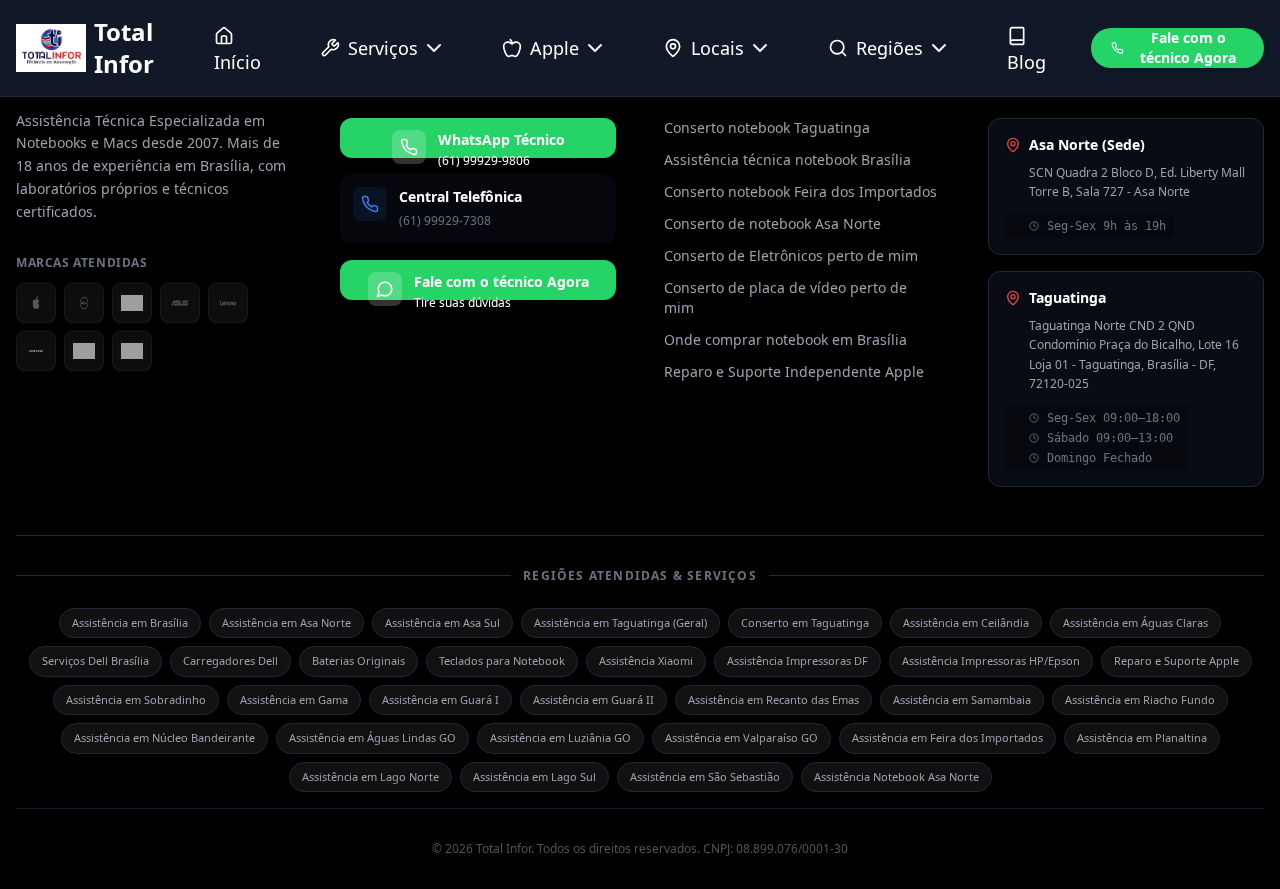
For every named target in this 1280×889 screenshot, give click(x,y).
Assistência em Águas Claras (1135, 622)
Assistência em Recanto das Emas (773, 699)
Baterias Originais (358, 660)
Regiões (889, 48)
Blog (1026, 62)
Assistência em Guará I (440, 699)
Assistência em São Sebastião (705, 776)
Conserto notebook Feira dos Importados (800, 191)
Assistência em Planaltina (1142, 737)
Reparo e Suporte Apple (1176, 660)
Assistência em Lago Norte (370, 776)
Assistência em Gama (294, 699)
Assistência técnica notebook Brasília (787, 159)
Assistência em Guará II (593, 699)
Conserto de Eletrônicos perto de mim (791, 255)
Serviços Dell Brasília (95, 660)
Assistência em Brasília (130, 622)
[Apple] (36, 303)
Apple (554, 48)
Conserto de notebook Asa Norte (772, 223)
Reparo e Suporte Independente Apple (794, 371)
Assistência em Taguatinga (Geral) (620, 622)
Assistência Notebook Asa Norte (896, 776)
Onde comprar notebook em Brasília (785, 339)
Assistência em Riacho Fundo (1140, 699)
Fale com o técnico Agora (1188, 47)
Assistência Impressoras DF (797, 660)
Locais (717, 48)
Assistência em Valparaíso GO (741, 737)
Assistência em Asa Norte (286, 622)
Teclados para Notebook (502, 660)
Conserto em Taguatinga (805, 622)
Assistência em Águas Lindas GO (372, 737)
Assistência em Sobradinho (136, 699)
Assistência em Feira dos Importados (947, 737)
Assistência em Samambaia (962, 699)
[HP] (84, 351)
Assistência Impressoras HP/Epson (991, 660)
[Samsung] (36, 351)
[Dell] (84, 303)
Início (237, 62)
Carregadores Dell (230, 660)
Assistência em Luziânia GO (560, 737)
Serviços (383, 48)
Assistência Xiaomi (646, 660)
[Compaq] (132, 351)
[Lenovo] (228, 303)
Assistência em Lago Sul (534, 776)
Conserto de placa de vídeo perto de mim (785, 297)
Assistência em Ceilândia (966, 622)
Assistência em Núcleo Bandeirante (164, 737)
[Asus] (180, 303)
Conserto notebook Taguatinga (767, 127)
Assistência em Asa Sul (442, 622)
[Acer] (132, 303)
